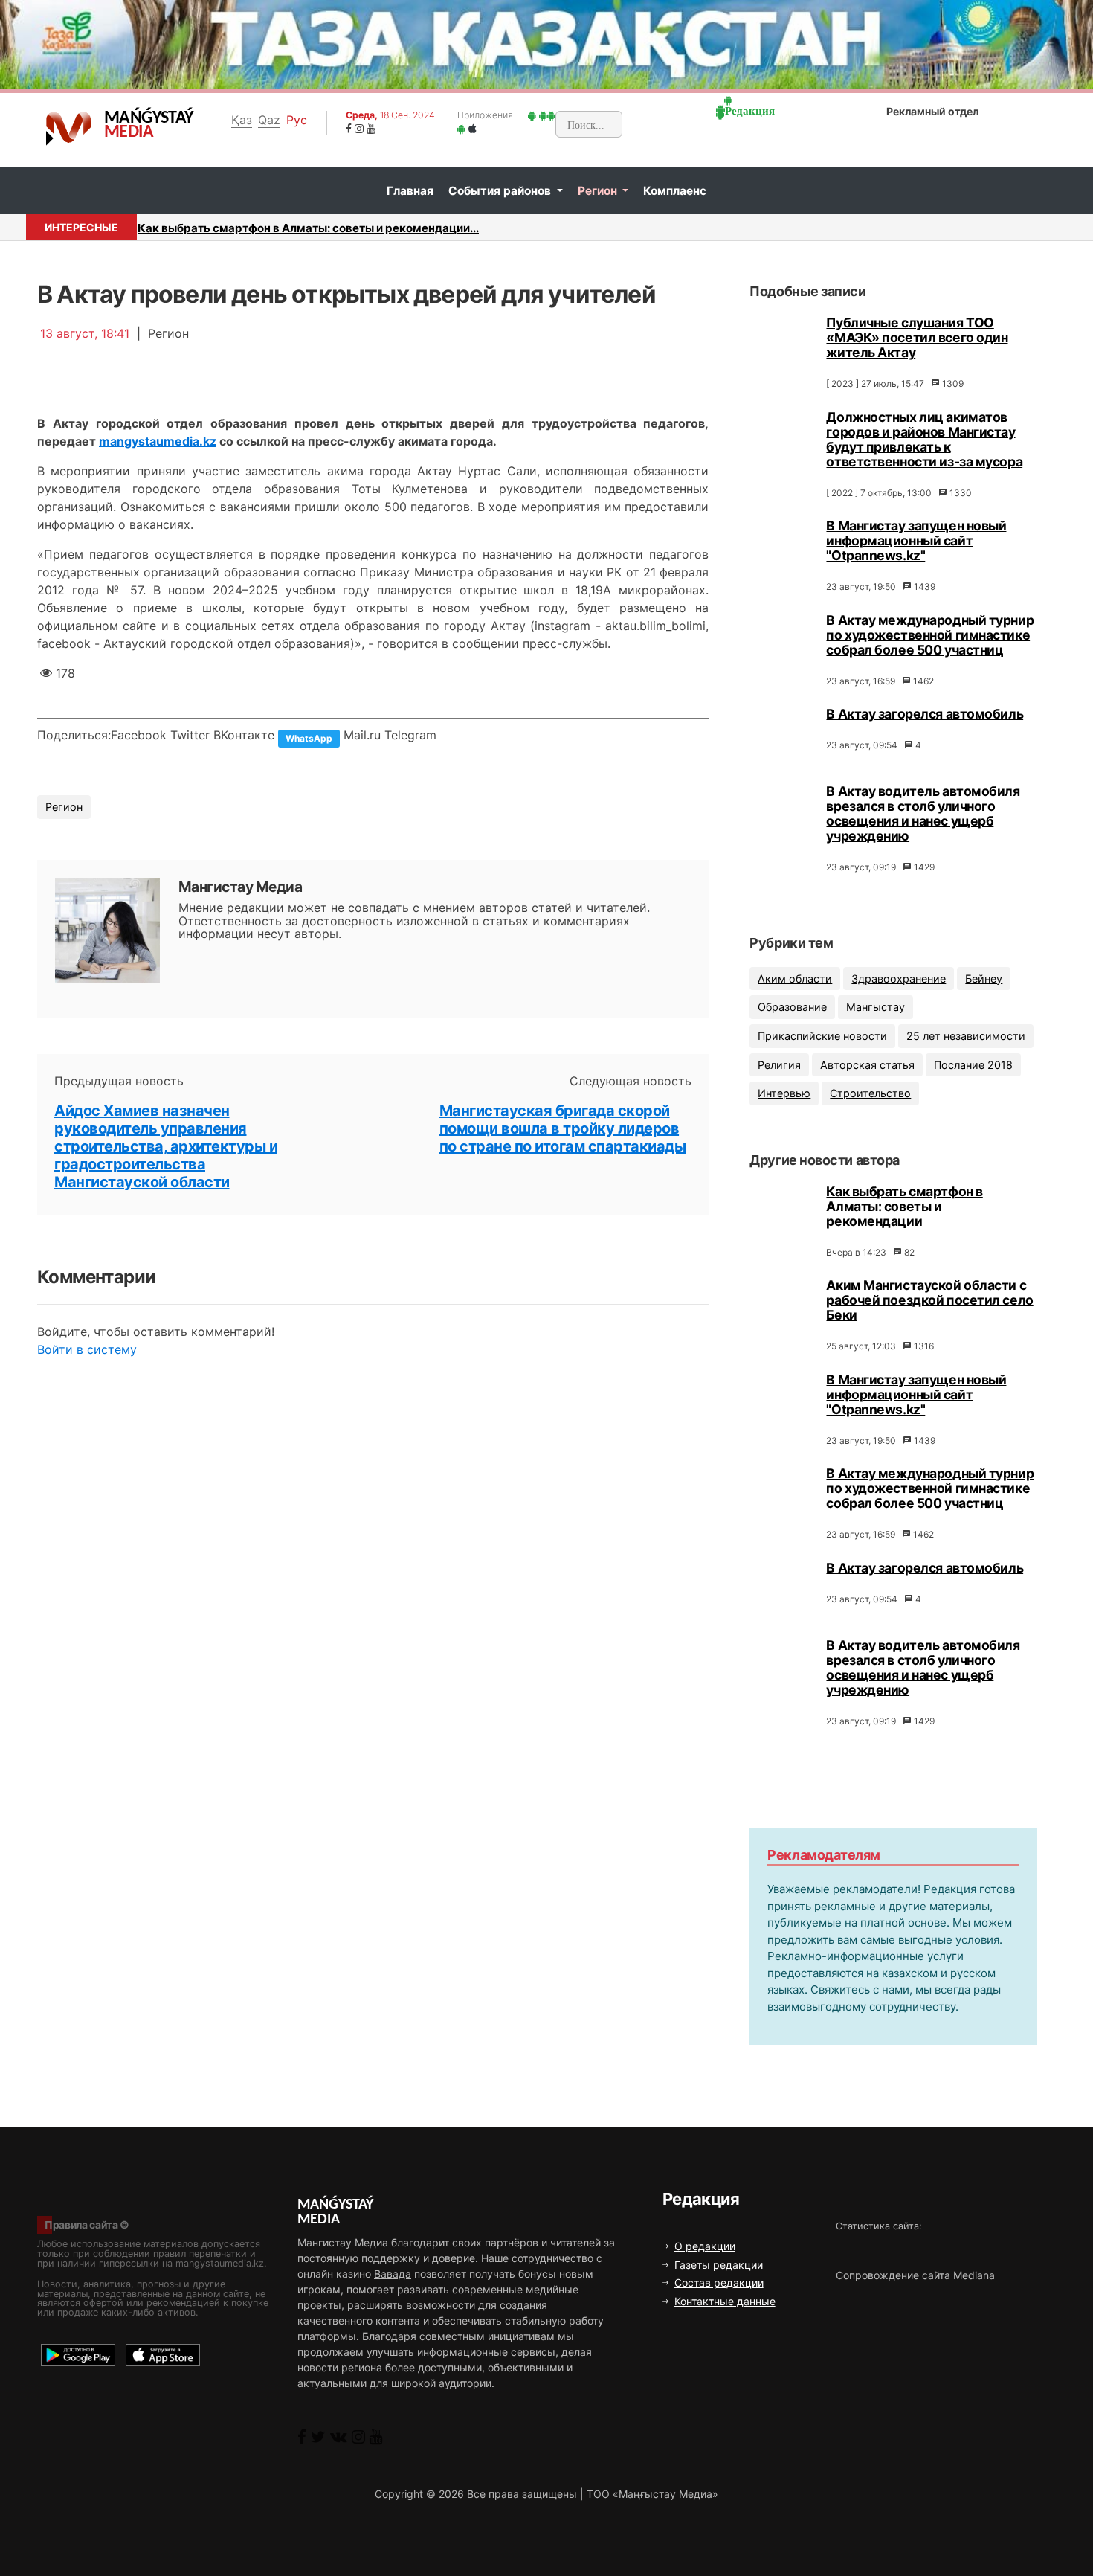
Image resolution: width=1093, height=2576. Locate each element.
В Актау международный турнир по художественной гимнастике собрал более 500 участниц (930, 635)
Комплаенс (675, 191)
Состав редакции (719, 2283)
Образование (792, 1007)
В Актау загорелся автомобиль (925, 714)
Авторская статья (867, 1065)
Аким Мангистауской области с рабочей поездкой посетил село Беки (929, 1300)
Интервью (784, 1093)
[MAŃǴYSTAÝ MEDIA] (69, 128)
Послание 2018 (973, 1065)
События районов (501, 191)
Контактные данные (725, 2301)
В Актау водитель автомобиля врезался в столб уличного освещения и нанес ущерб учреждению (923, 813)
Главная (410, 191)
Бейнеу (984, 979)
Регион (599, 191)
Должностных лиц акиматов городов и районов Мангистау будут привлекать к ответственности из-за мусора (924, 439)
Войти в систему (87, 1349)
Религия (779, 1065)
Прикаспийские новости (822, 1036)
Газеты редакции (719, 2265)
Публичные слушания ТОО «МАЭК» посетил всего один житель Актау (917, 337)
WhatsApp (309, 738)
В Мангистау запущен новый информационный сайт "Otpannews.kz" (916, 540)
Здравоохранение (899, 979)
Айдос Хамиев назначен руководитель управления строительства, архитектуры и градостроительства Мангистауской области (166, 1146)
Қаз (242, 120)
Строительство (870, 1093)
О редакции (705, 2246)
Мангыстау (876, 1007)
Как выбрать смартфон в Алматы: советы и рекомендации (904, 1206)
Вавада (393, 2274)
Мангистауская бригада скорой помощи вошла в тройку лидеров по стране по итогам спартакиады (563, 1128)
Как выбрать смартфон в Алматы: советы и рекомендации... (308, 228)
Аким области (795, 979)
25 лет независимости (966, 1036)
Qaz (269, 120)
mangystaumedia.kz (158, 441)
